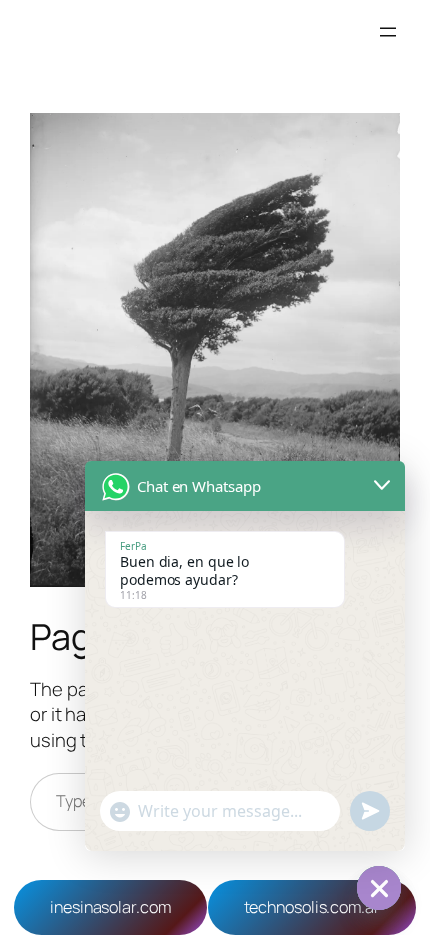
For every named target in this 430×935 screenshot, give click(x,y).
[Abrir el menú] (388, 32)
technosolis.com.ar (312, 907)
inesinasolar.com (110, 907)
